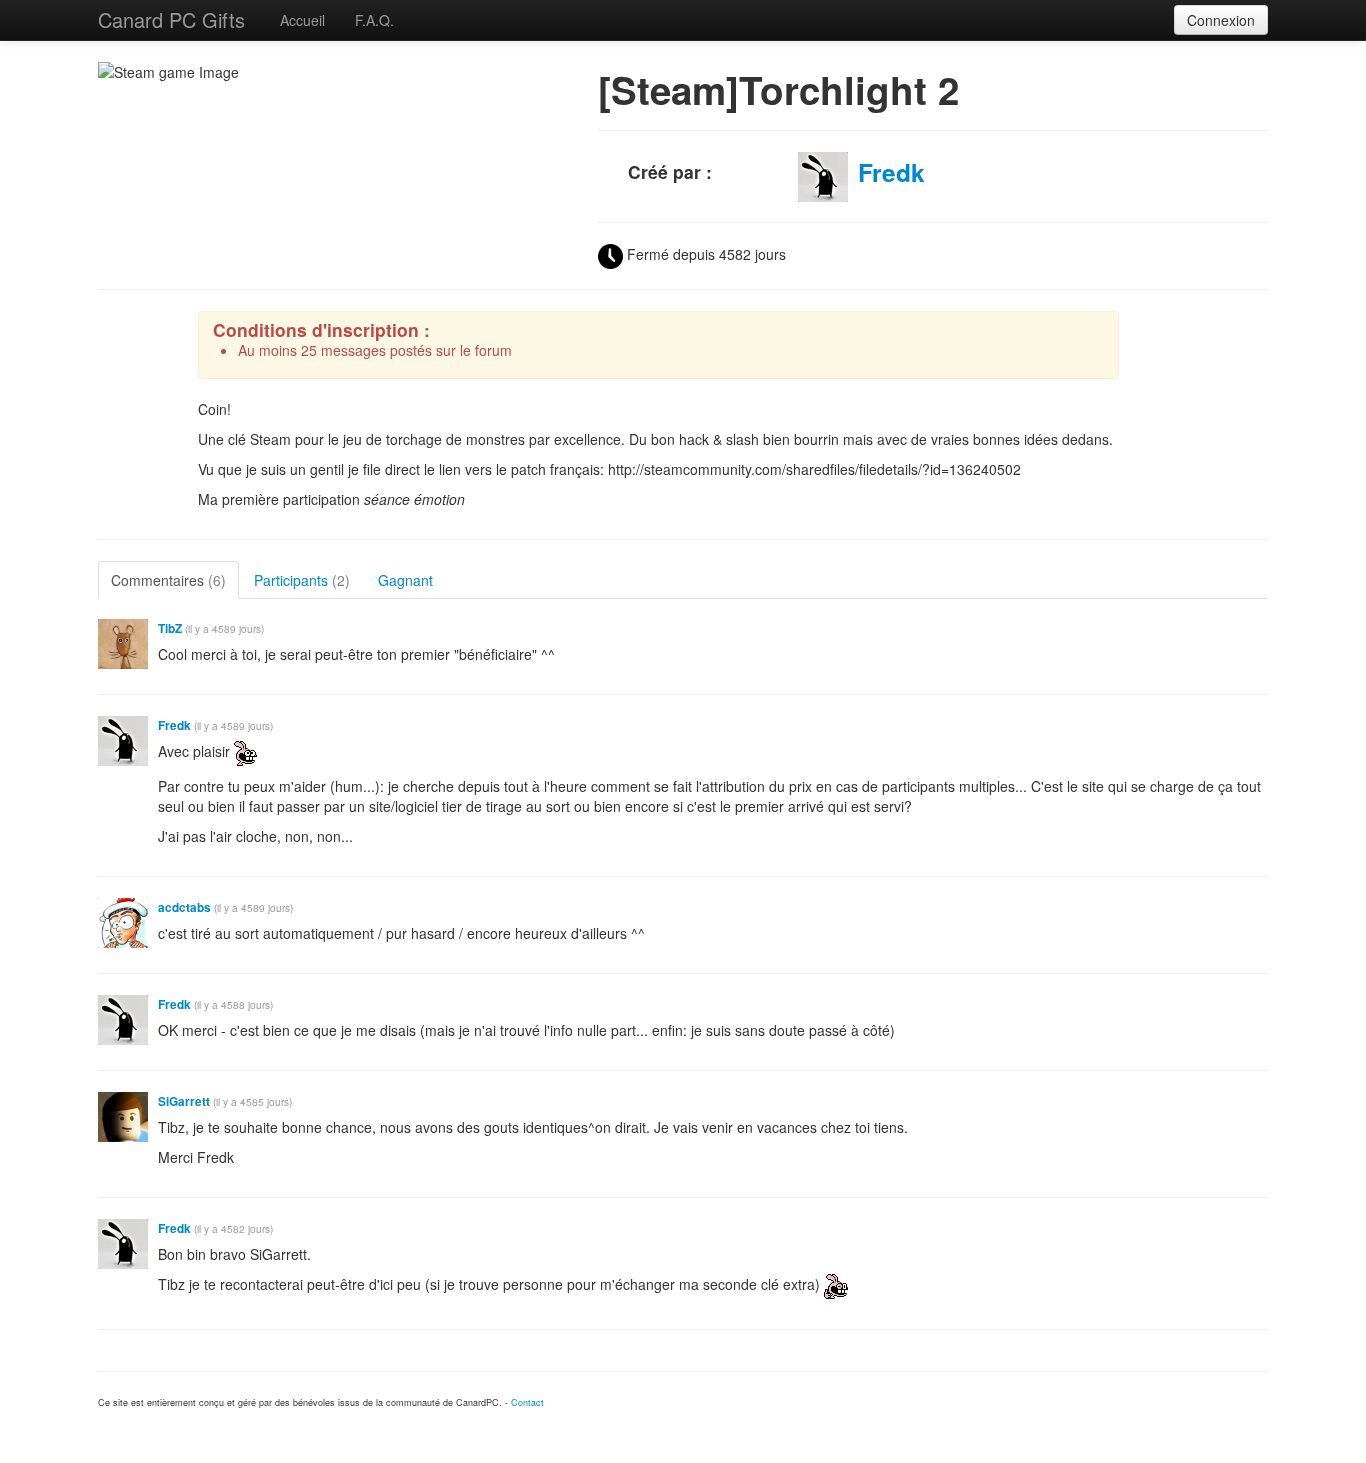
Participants (302, 580)
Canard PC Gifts (171, 19)
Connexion (1221, 20)
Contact (527, 1402)
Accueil (302, 20)
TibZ (170, 628)
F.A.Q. (374, 20)
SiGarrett (184, 1101)
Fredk (891, 172)
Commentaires (168, 580)
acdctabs (184, 907)
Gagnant (405, 580)
